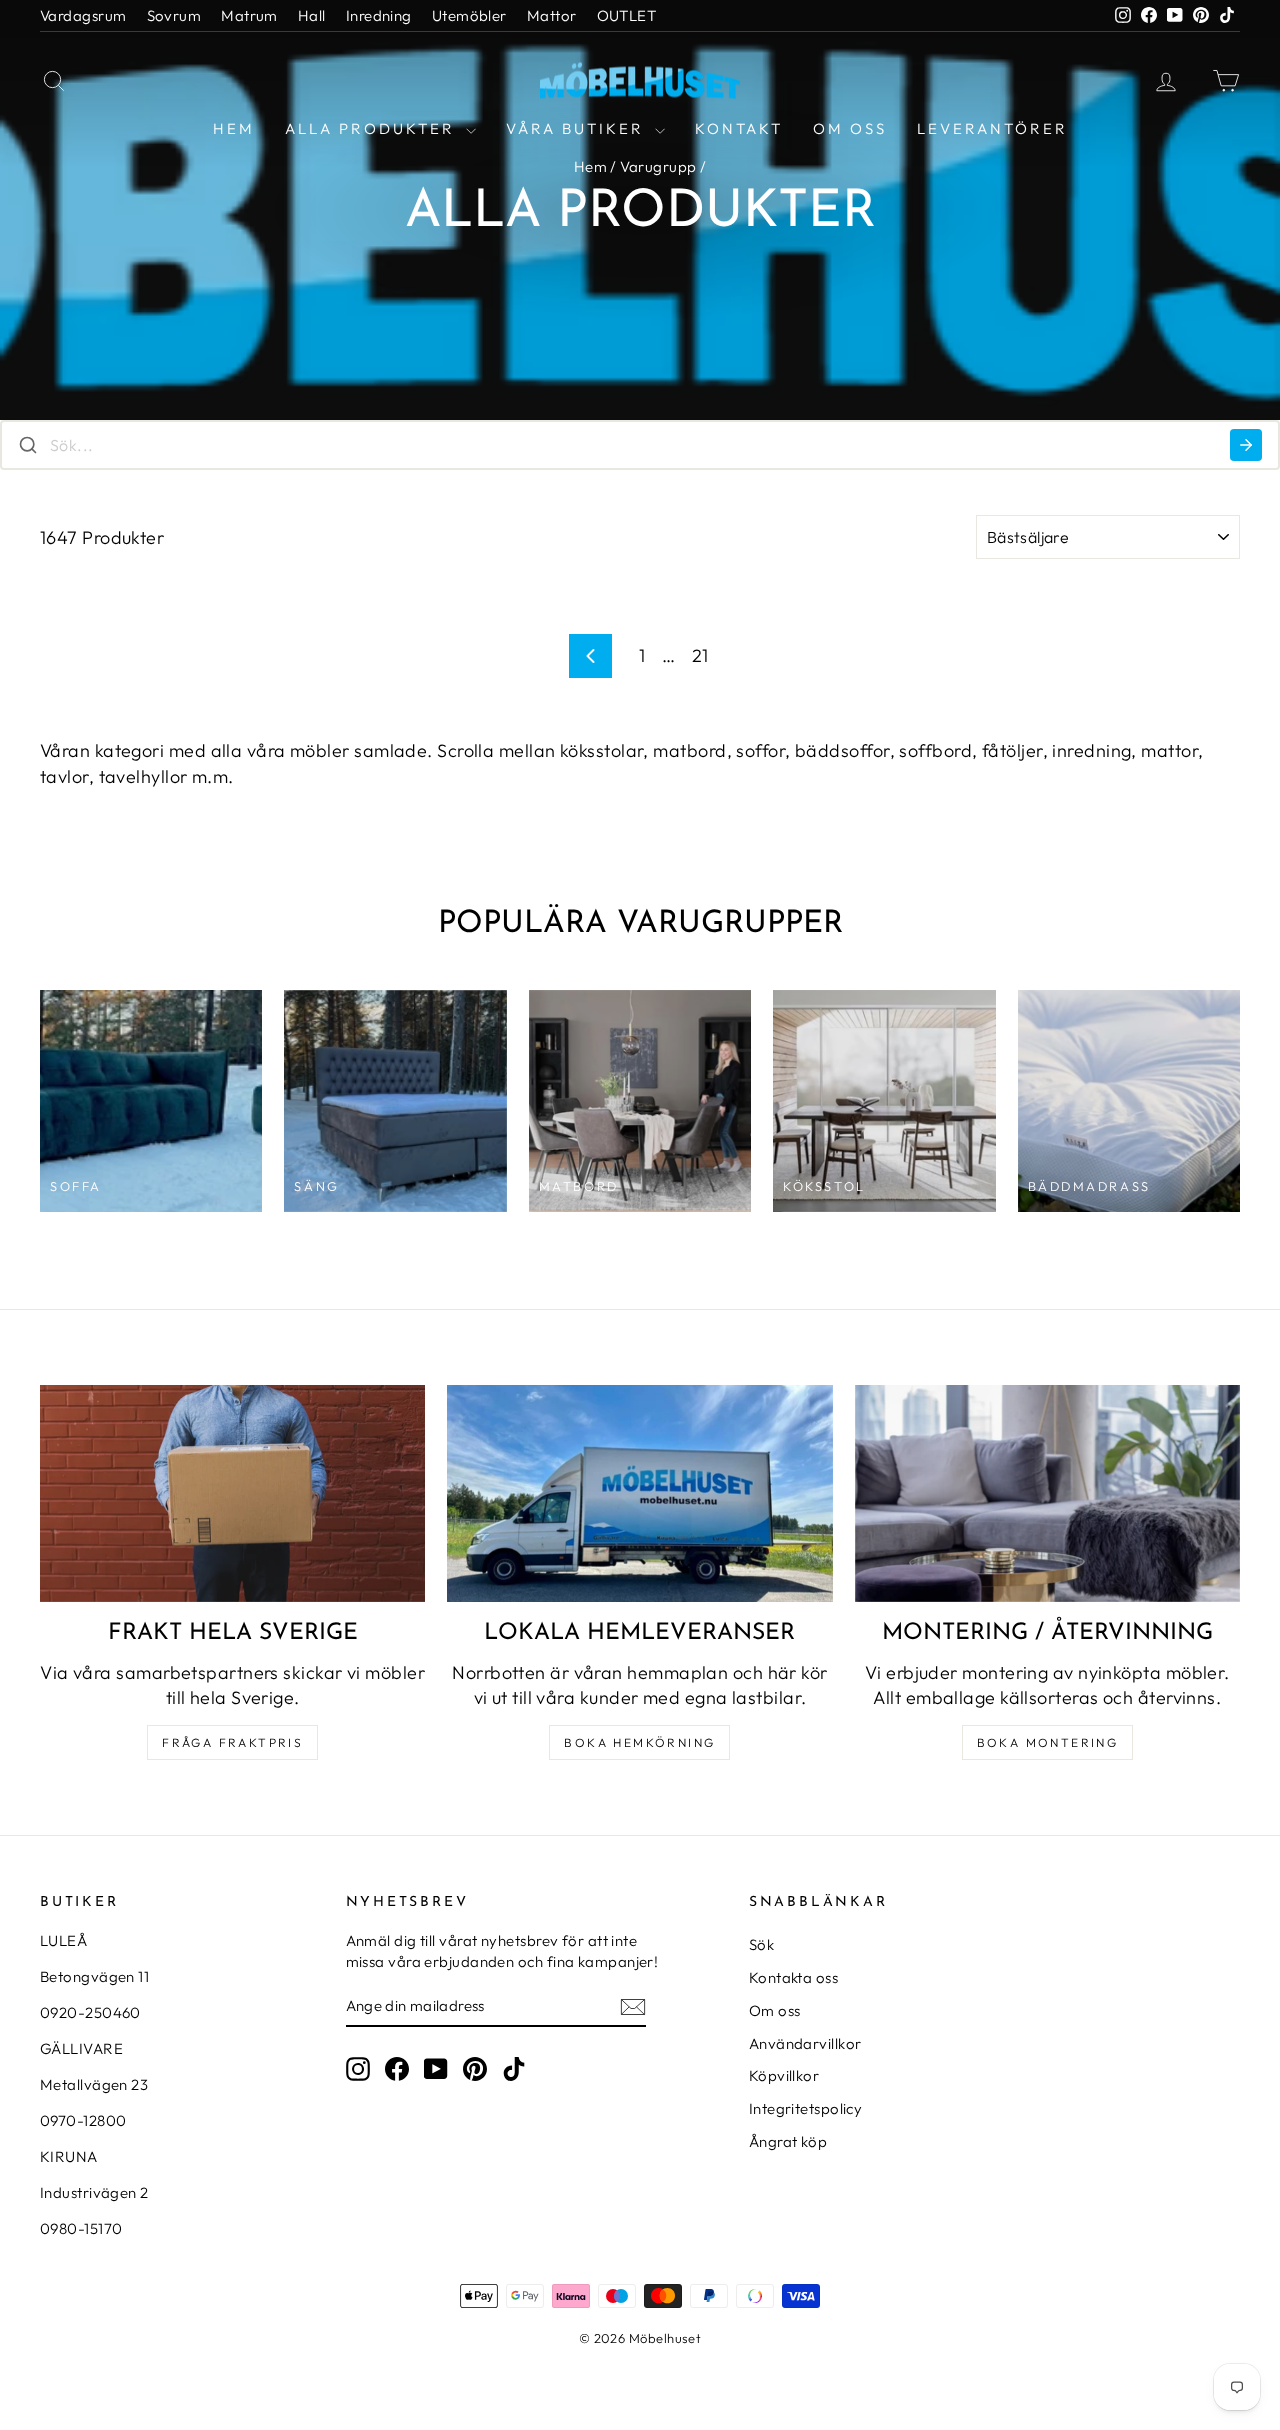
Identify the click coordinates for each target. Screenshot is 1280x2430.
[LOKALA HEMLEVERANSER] (639, 1493)
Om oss (850, 128)
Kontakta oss (793, 1977)
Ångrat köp (788, 2141)
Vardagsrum (83, 15)
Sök (761, 1944)
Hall (312, 15)
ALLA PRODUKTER (373, 128)
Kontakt (739, 128)
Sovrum (174, 15)
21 (700, 655)
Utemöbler (469, 15)
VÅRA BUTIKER (578, 128)
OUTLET (627, 15)
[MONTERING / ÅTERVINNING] (1047, 1493)
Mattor (552, 15)
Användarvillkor (805, 2043)
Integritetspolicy (806, 2108)
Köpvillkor (784, 2075)
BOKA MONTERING (1048, 1742)
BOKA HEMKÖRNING (639, 1742)
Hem (234, 128)
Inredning (379, 15)
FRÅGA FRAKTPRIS (232, 1742)
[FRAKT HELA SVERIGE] (232, 1493)
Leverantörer (992, 128)
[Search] (1246, 445)
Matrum (249, 15)
